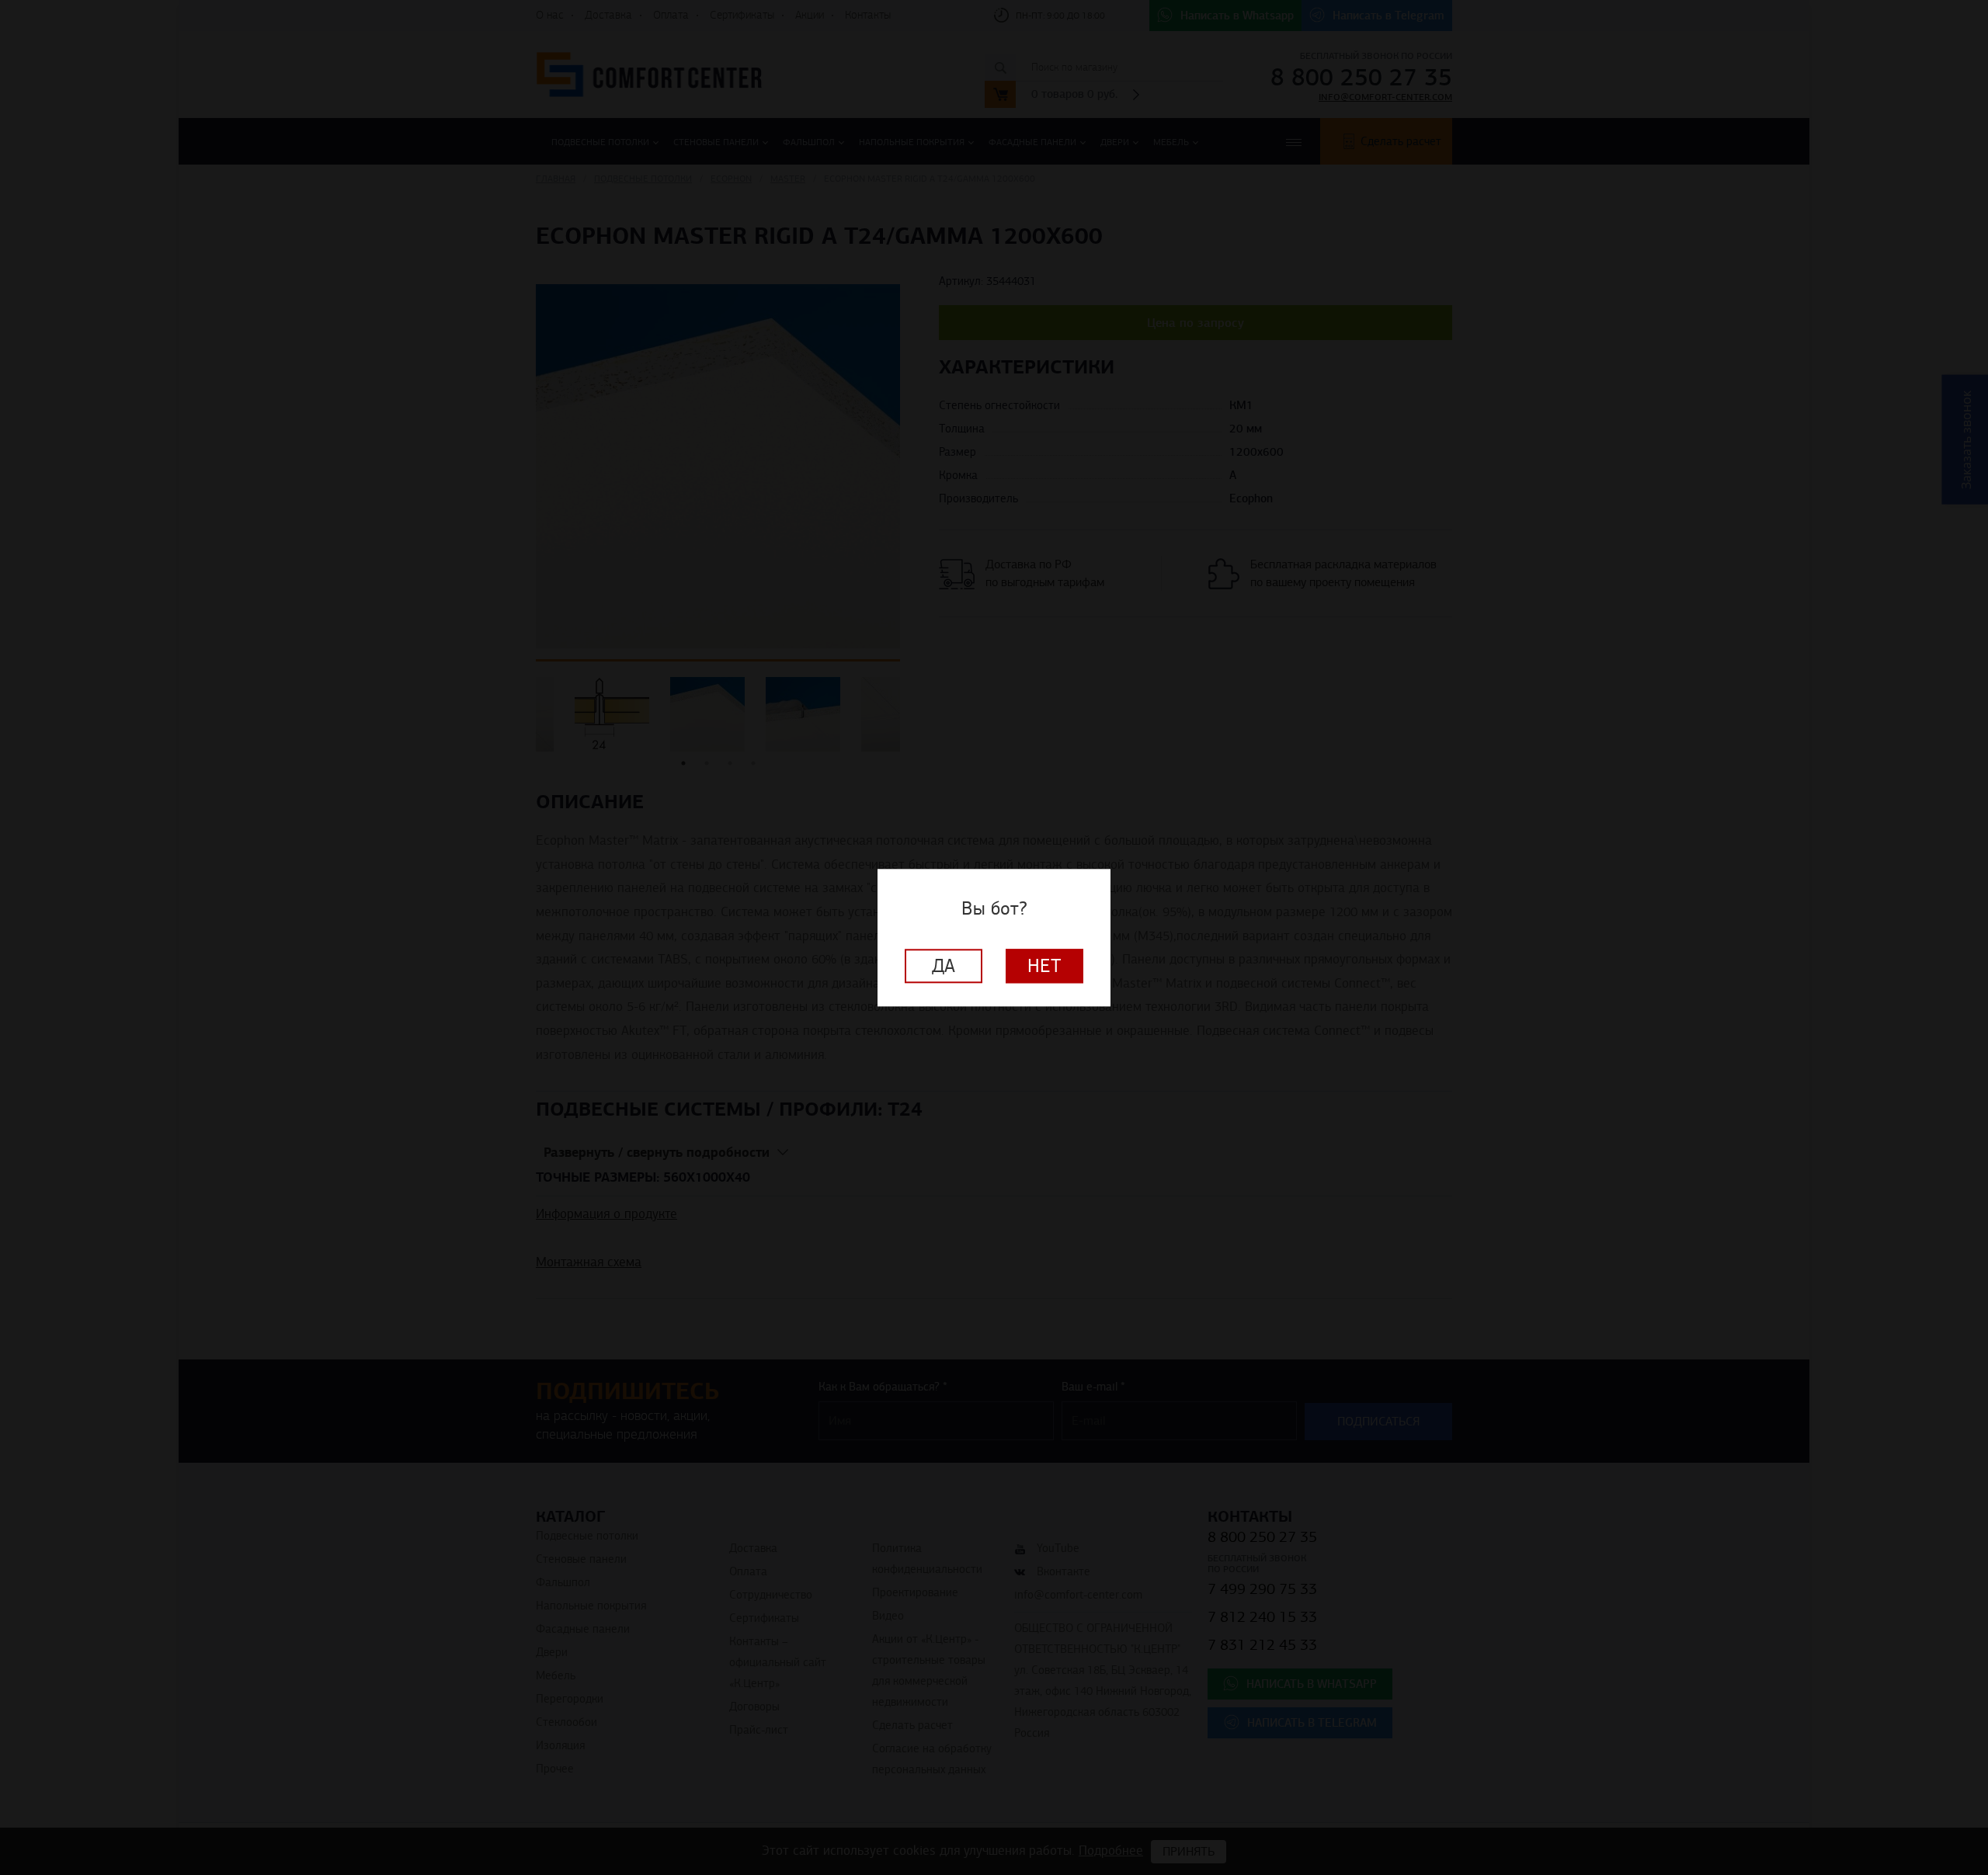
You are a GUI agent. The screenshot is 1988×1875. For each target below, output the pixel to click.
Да (944, 966)
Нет (1044, 966)
